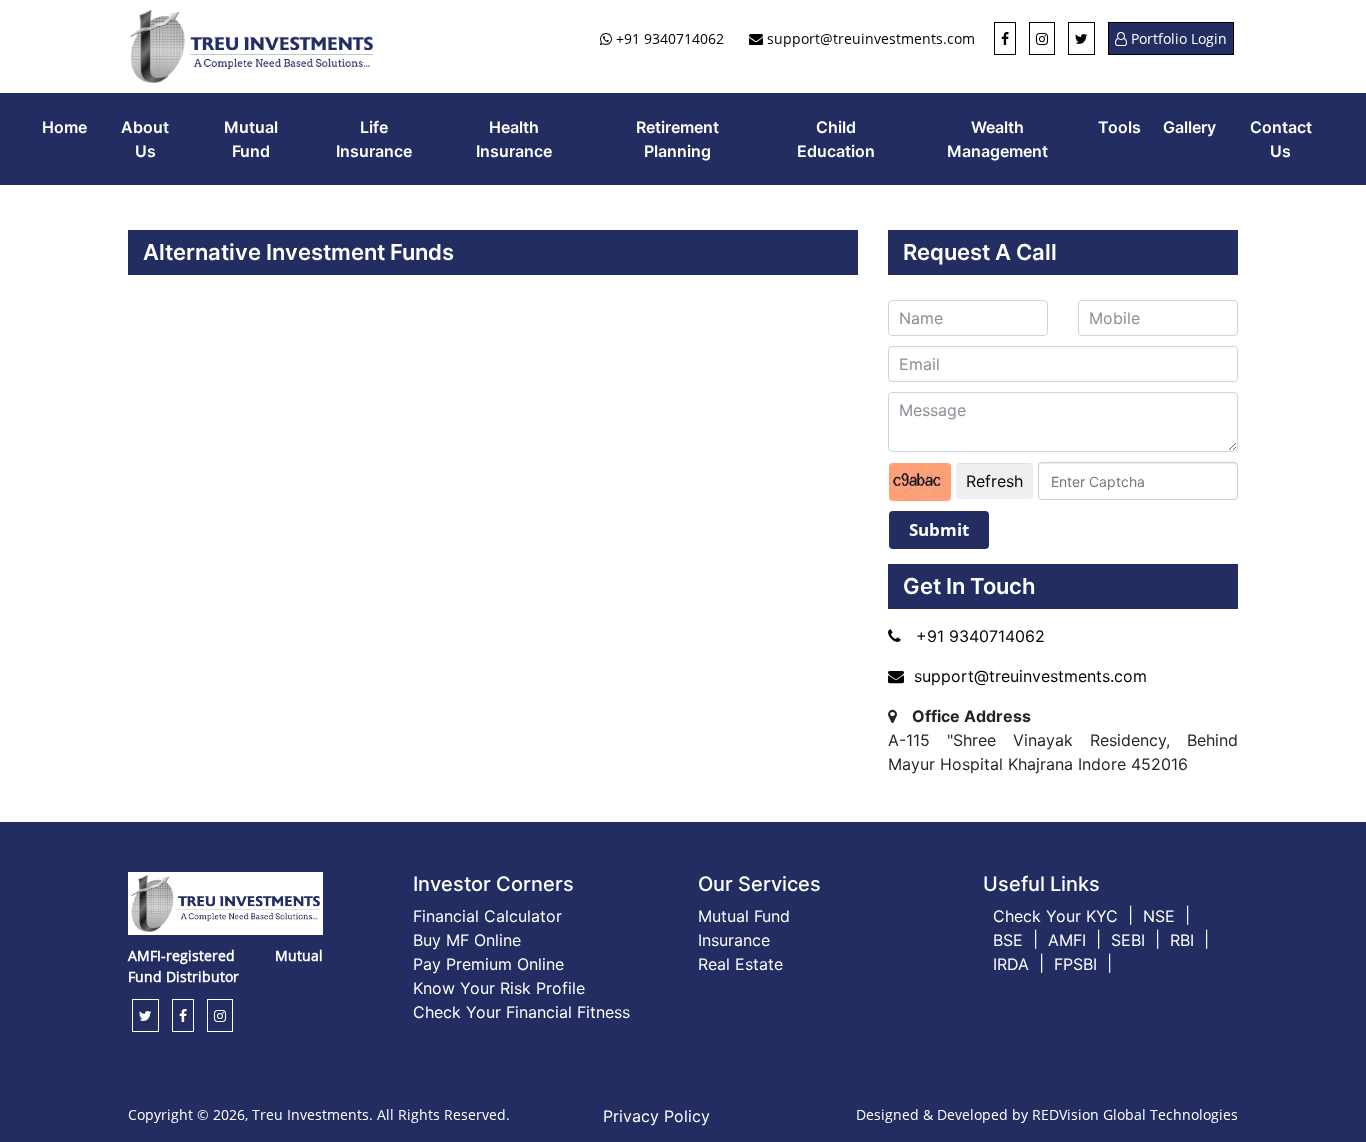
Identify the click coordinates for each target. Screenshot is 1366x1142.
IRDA (1011, 964)
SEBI (1128, 940)
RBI (1182, 940)
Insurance (734, 940)
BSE (1008, 940)
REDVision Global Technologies (1135, 1114)
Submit (939, 529)
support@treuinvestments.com (869, 38)
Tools (1119, 127)
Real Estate (740, 964)
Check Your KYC (1055, 916)
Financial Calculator (487, 916)
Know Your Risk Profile (499, 988)
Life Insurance (374, 139)
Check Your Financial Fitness (521, 1012)
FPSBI (1075, 964)
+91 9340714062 (668, 38)
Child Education (836, 139)
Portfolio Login (1177, 38)
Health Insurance (514, 139)
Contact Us (1281, 139)
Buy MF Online (467, 940)
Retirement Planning (677, 139)
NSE (1159, 916)
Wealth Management (997, 139)
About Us (145, 139)
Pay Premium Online (488, 964)
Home (64, 127)
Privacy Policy (656, 1116)
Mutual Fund (251, 139)
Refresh (994, 481)
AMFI (1067, 940)
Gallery (1189, 127)
